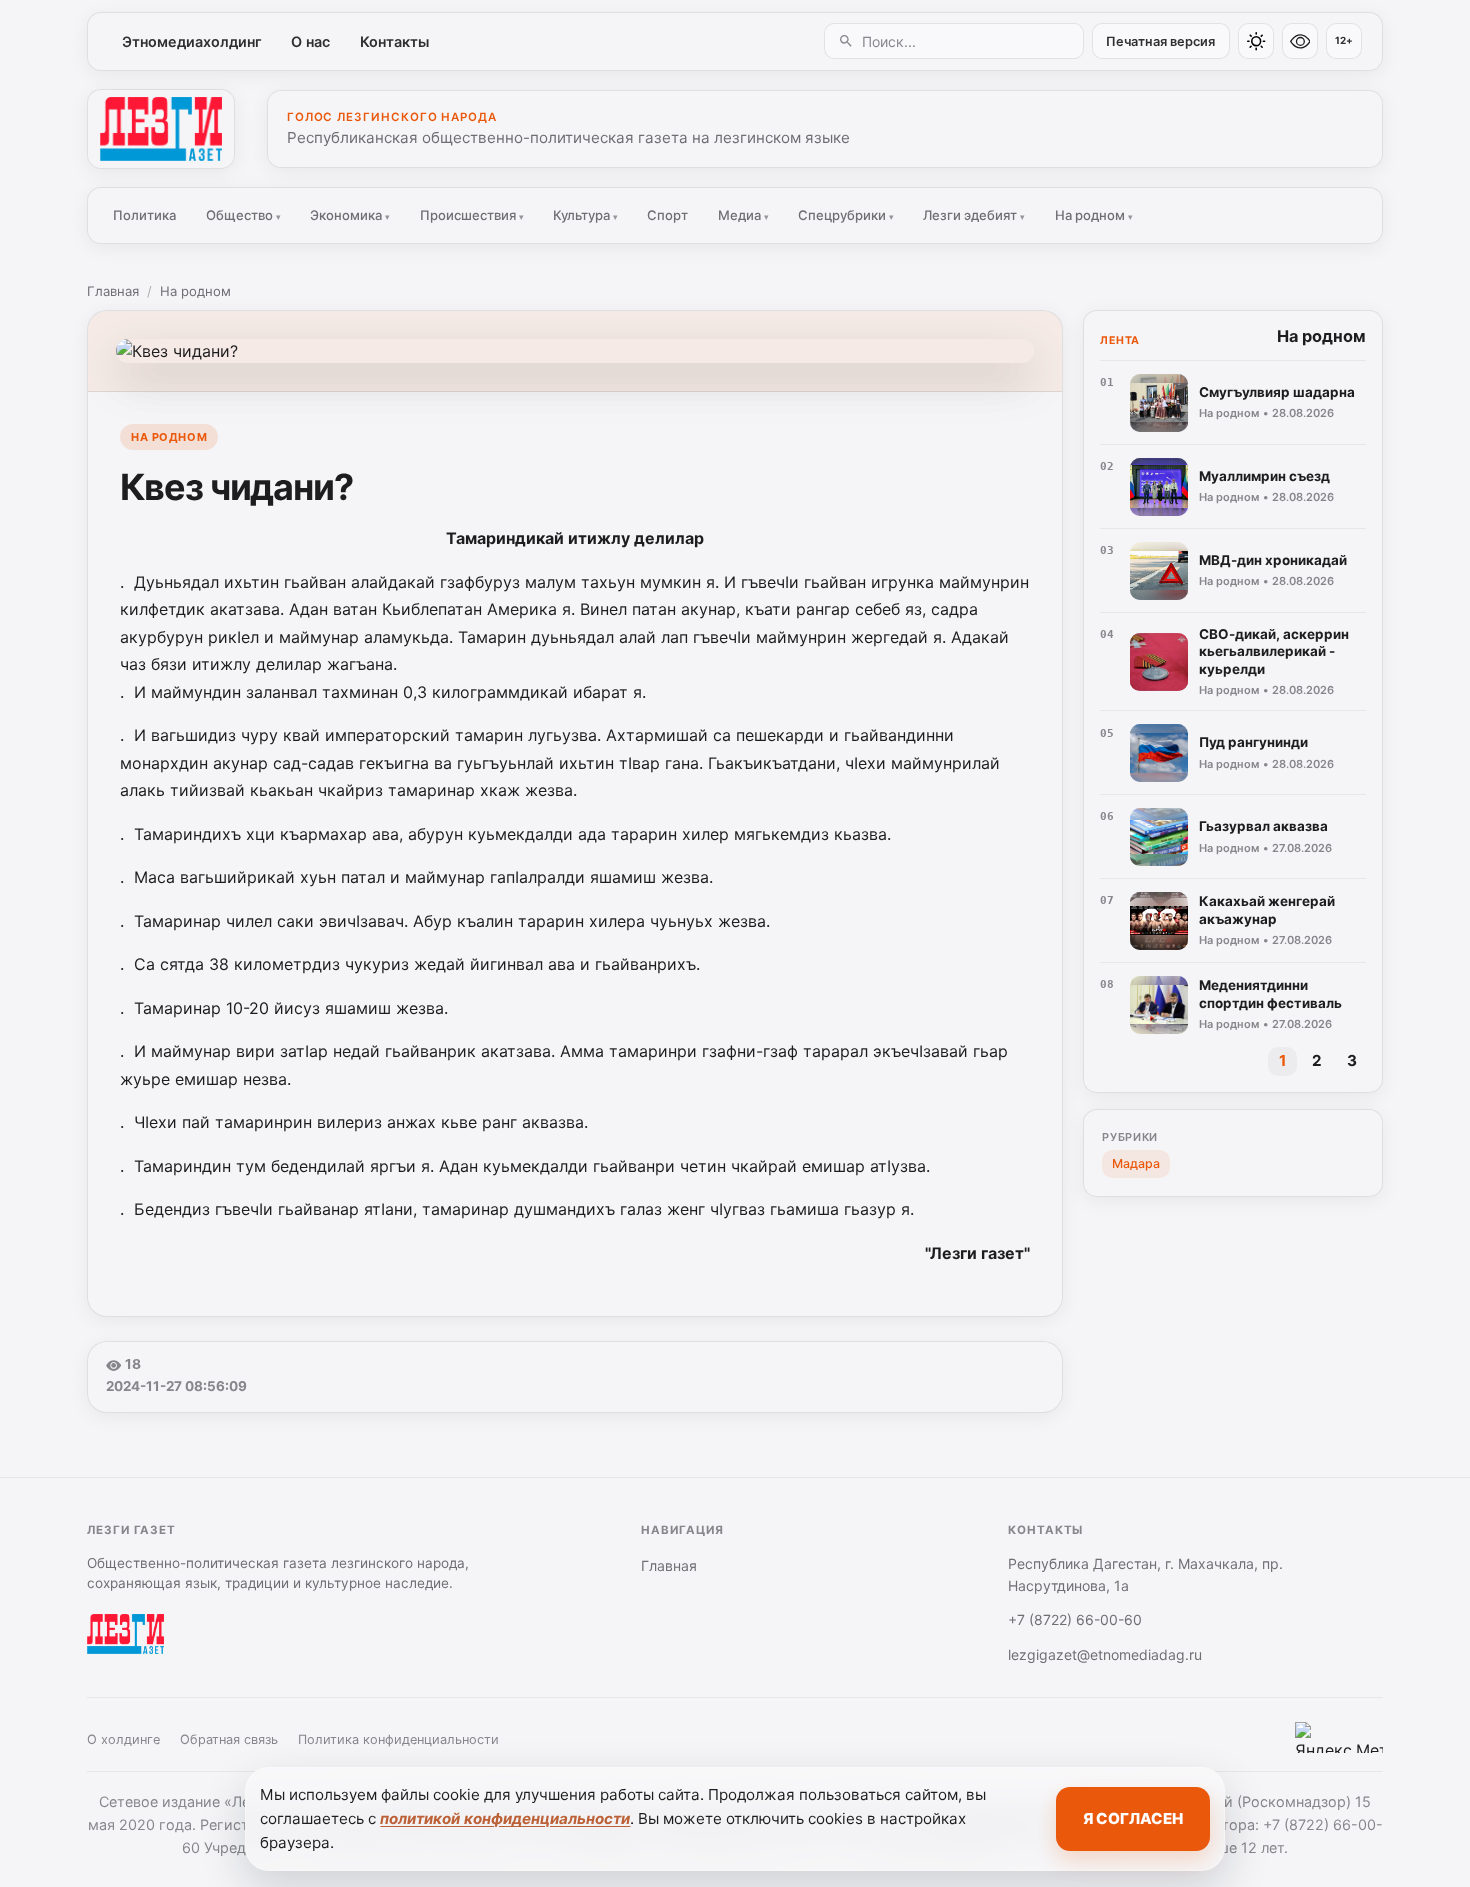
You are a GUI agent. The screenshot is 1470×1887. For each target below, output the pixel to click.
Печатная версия (1160, 41)
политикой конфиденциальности (505, 1818)
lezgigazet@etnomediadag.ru (1105, 1654)
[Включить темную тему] (1256, 41)
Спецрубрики (846, 215)
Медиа (743, 215)
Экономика (350, 215)
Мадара (1136, 1163)
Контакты (394, 41)
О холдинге (123, 1739)
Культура (585, 215)
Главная (113, 291)
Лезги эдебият (974, 215)
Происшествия (472, 215)
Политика (144, 215)
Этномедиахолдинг (192, 41)
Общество (243, 215)
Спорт (667, 215)
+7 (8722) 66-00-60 (1075, 1619)
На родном (1094, 215)
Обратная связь (229, 1739)
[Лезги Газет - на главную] (161, 129)
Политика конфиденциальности (398, 1739)
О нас (310, 41)
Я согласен (1133, 1818)
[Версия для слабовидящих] (1300, 41)
